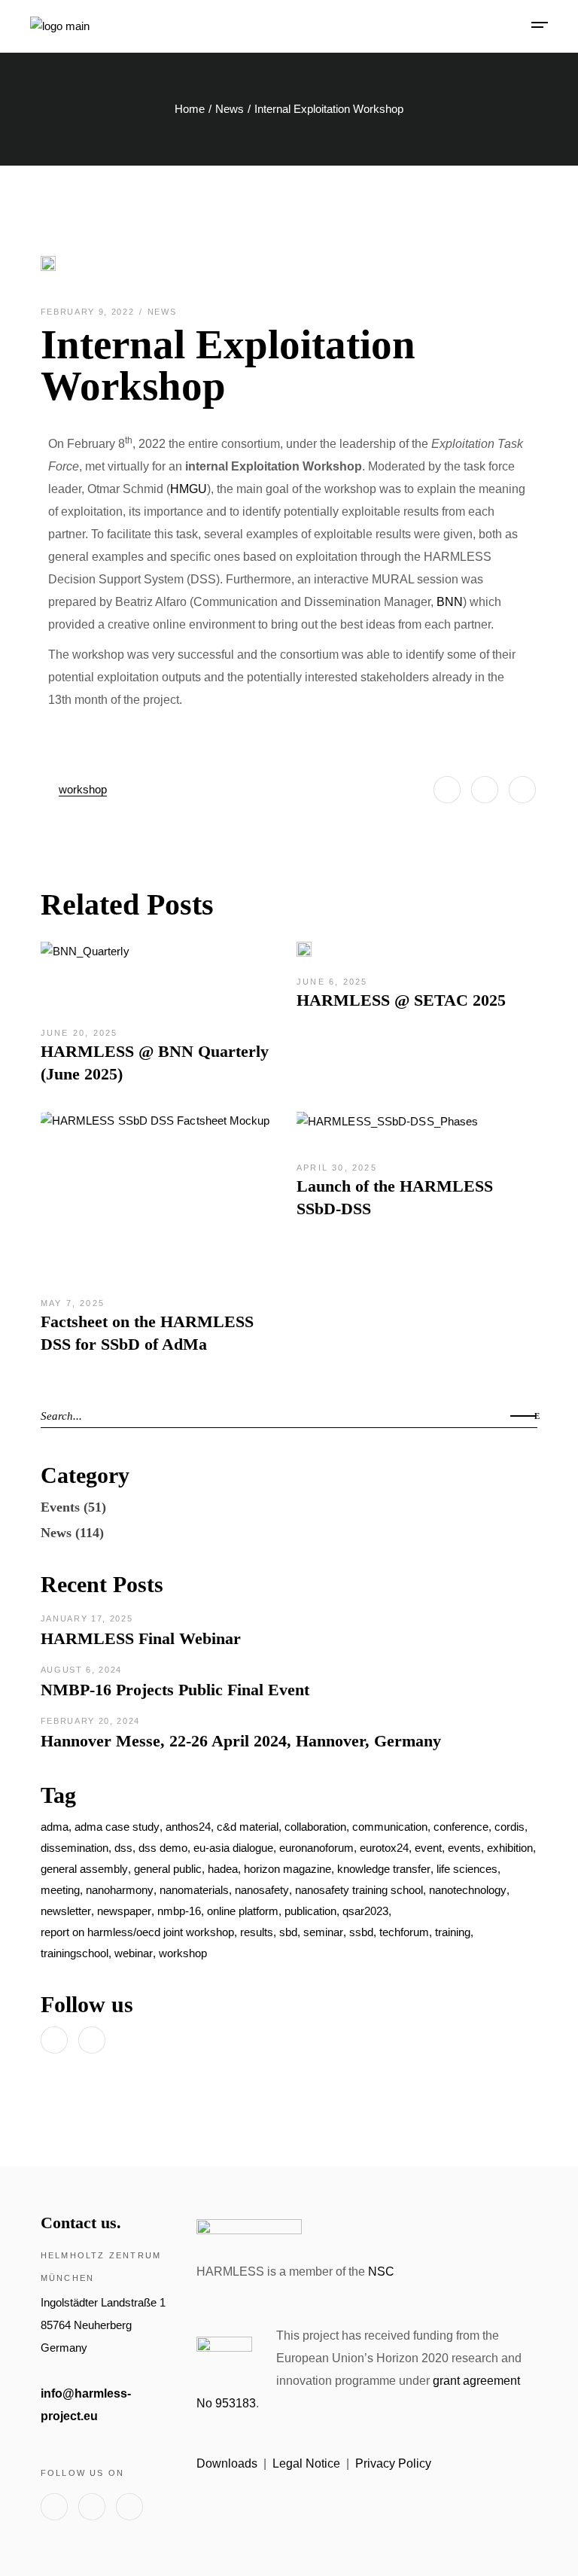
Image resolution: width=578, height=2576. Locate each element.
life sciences (467, 1869)
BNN (450, 602)
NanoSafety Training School (359, 1890)
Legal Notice (306, 2463)
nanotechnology (468, 1890)
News (230, 109)
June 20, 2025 (79, 1033)
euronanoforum (316, 1848)
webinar (134, 1953)
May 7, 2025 (73, 1303)
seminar (323, 1932)
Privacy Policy (393, 2463)
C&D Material (248, 1827)
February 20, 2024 (90, 1721)
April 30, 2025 (337, 1168)
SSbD (361, 1932)
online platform (243, 1911)
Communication (390, 1827)
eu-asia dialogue (233, 1848)
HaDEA (223, 1869)
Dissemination (75, 1848)
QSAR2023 (365, 1911)
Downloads (227, 2463)
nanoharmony (120, 1890)
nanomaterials (194, 1890)
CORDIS (510, 1827)
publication (310, 1911)
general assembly (84, 1869)
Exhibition (510, 1848)
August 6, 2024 (81, 1670)
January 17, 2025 (87, 1618)
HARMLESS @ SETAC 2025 (401, 1000)
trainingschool (75, 1953)
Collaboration (315, 1827)
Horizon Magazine (287, 1869)
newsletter (66, 1911)
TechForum (404, 1932)
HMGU (189, 489)
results (257, 1932)
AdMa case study (117, 1827)
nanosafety (262, 1890)
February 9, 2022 (89, 312)
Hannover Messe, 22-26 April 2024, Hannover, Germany (241, 1741)
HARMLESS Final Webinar (141, 1638)
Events (60, 1507)
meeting (60, 1890)
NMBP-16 (179, 1911)
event (428, 1848)
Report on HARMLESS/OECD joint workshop (137, 1932)
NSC (381, 2272)
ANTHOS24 (188, 1827)
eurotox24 (384, 1848)
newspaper (124, 1911)
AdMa (55, 1827)
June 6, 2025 (332, 982)
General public (168, 1869)
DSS (123, 1848)
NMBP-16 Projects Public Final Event (175, 1690)
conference (461, 1827)
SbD (288, 1932)
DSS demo (163, 1848)
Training (453, 1932)
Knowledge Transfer (384, 1869)
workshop (83, 789)
